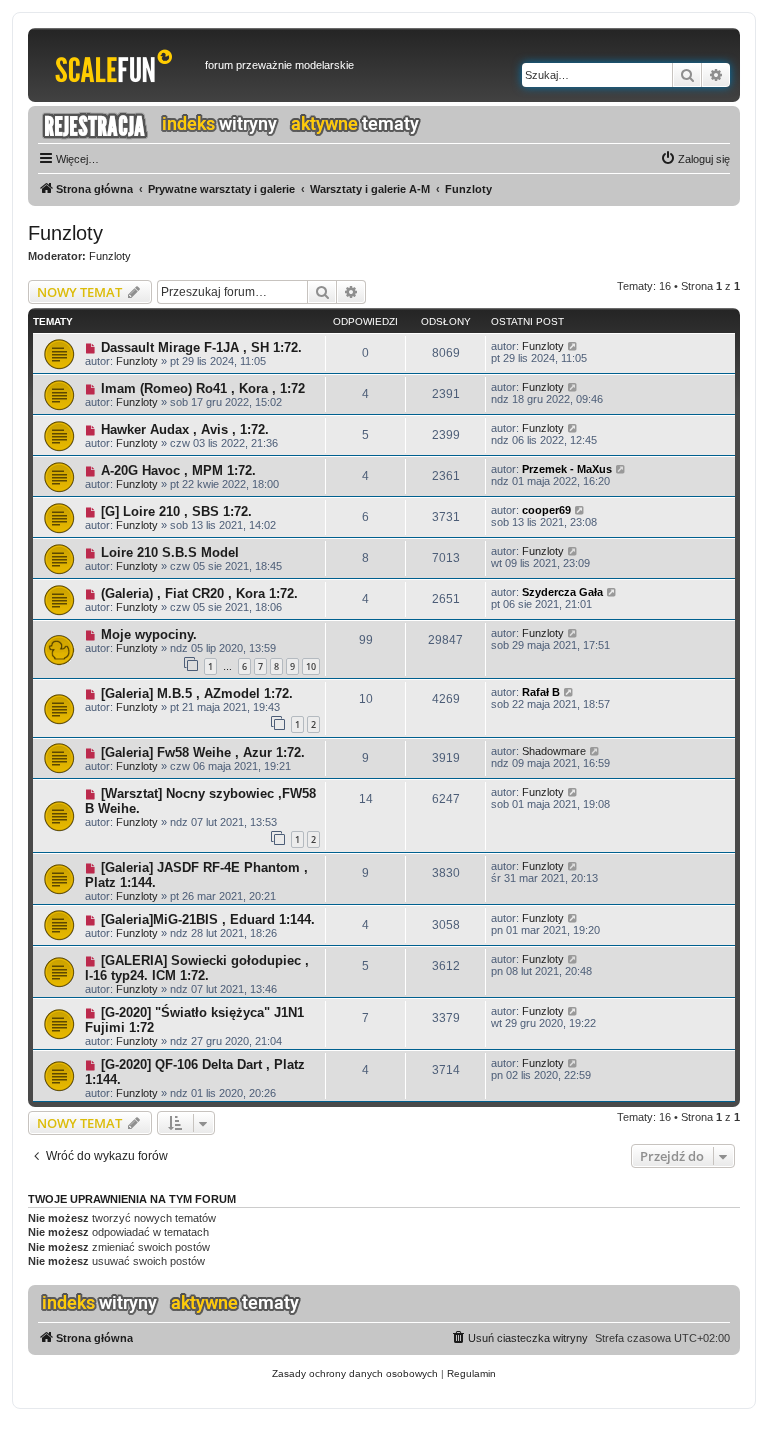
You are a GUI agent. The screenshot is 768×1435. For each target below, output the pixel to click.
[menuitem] (695, 159)
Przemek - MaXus (567, 469)
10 (311, 666)
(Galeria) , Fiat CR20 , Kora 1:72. (199, 593)
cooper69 (546, 510)
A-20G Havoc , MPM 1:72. (178, 470)
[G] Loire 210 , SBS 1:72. (176, 511)
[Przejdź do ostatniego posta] (573, 346)
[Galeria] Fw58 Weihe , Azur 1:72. (203, 752)
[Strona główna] (119, 65)
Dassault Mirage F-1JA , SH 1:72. (201, 347)
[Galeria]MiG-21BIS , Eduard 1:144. (208, 919)
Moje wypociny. (149, 634)
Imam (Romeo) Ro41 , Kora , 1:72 (203, 388)
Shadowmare (554, 751)
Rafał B (541, 692)
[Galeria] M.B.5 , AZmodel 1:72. (197, 693)
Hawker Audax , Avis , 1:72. (185, 429)
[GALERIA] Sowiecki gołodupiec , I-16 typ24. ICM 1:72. (197, 968)
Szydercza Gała (562, 592)
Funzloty (65, 233)
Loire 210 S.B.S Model (170, 552)
